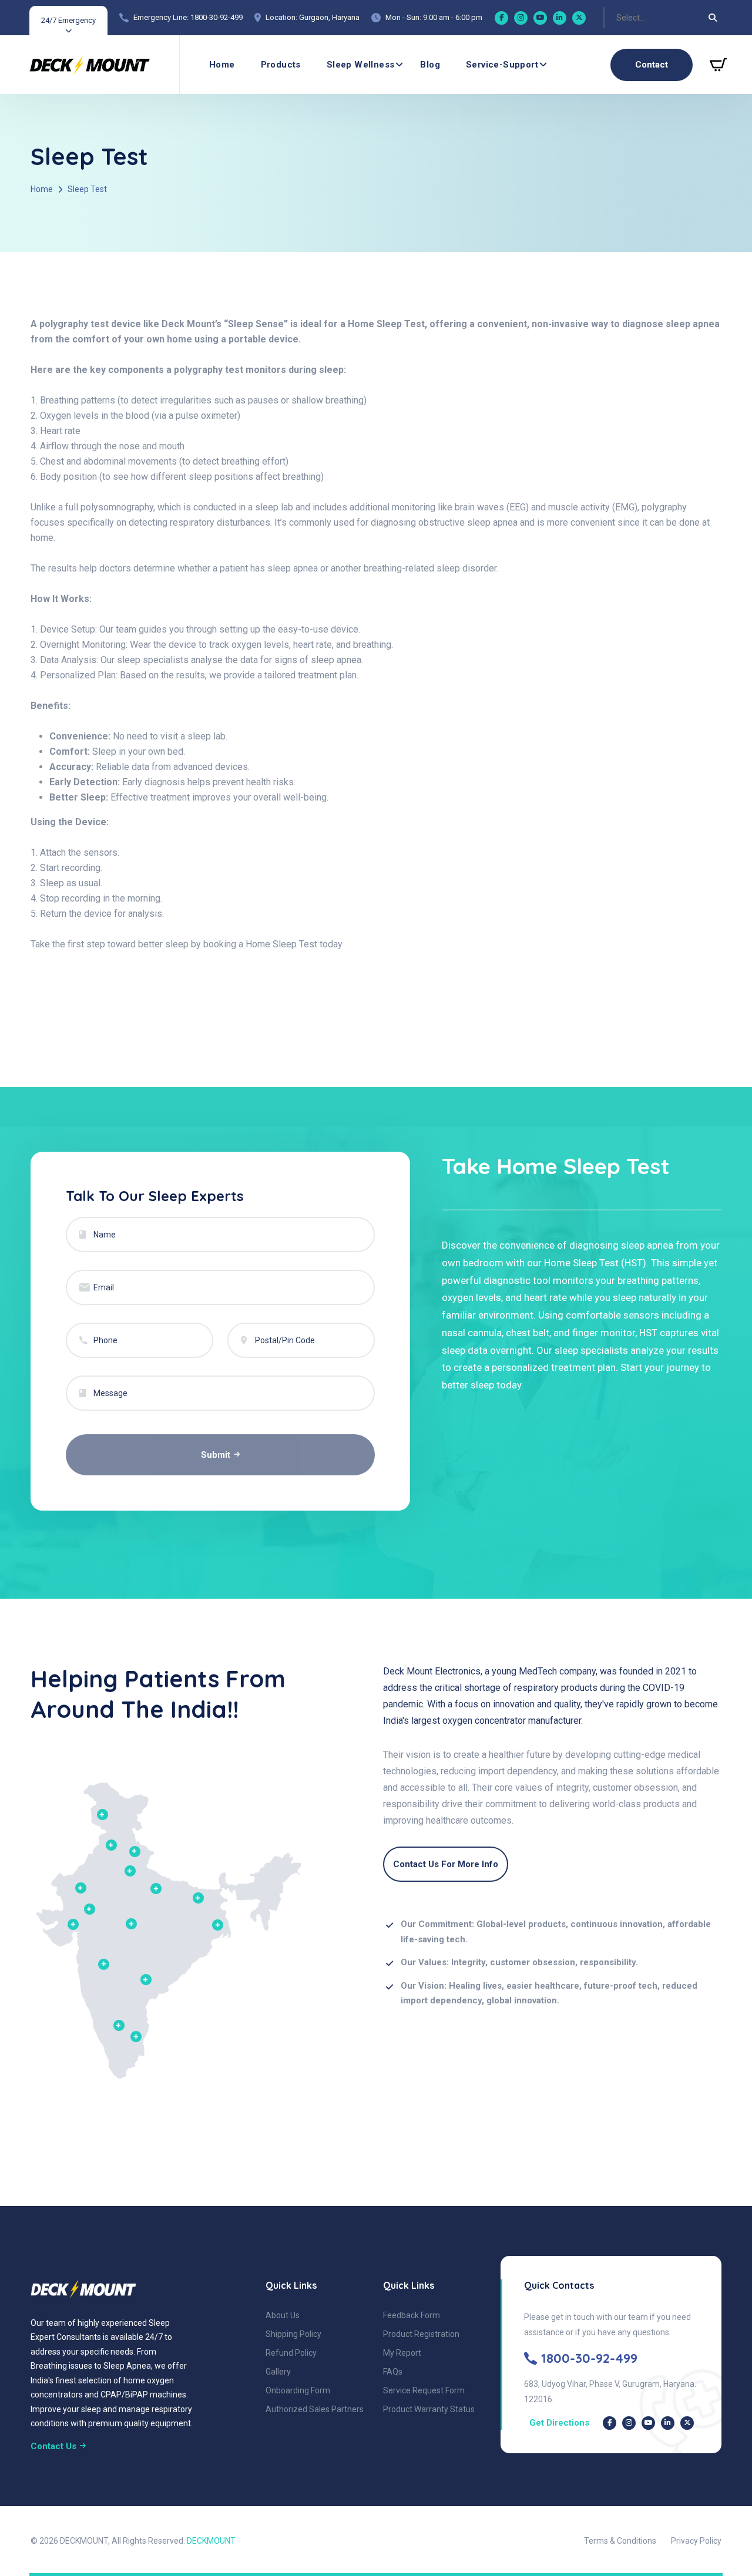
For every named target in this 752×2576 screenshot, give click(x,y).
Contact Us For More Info (446, 1864)
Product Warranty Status (429, 2409)
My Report (402, 2353)
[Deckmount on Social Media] (610, 2423)
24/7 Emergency (68, 20)
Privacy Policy (696, 2541)
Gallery (278, 2372)
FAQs (393, 2372)
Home (222, 65)
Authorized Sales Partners (315, 2409)
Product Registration (421, 2334)
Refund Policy (291, 2353)
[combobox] (617, 18)
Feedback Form (412, 2315)
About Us (283, 2315)
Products (281, 65)
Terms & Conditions (620, 2541)
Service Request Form (424, 2390)
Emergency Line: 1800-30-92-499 (188, 17)
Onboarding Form (298, 2390)
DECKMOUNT (211, 2541)
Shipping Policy (293, 2334)
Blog (430, 65)
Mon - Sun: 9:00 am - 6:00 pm (434, 17)
